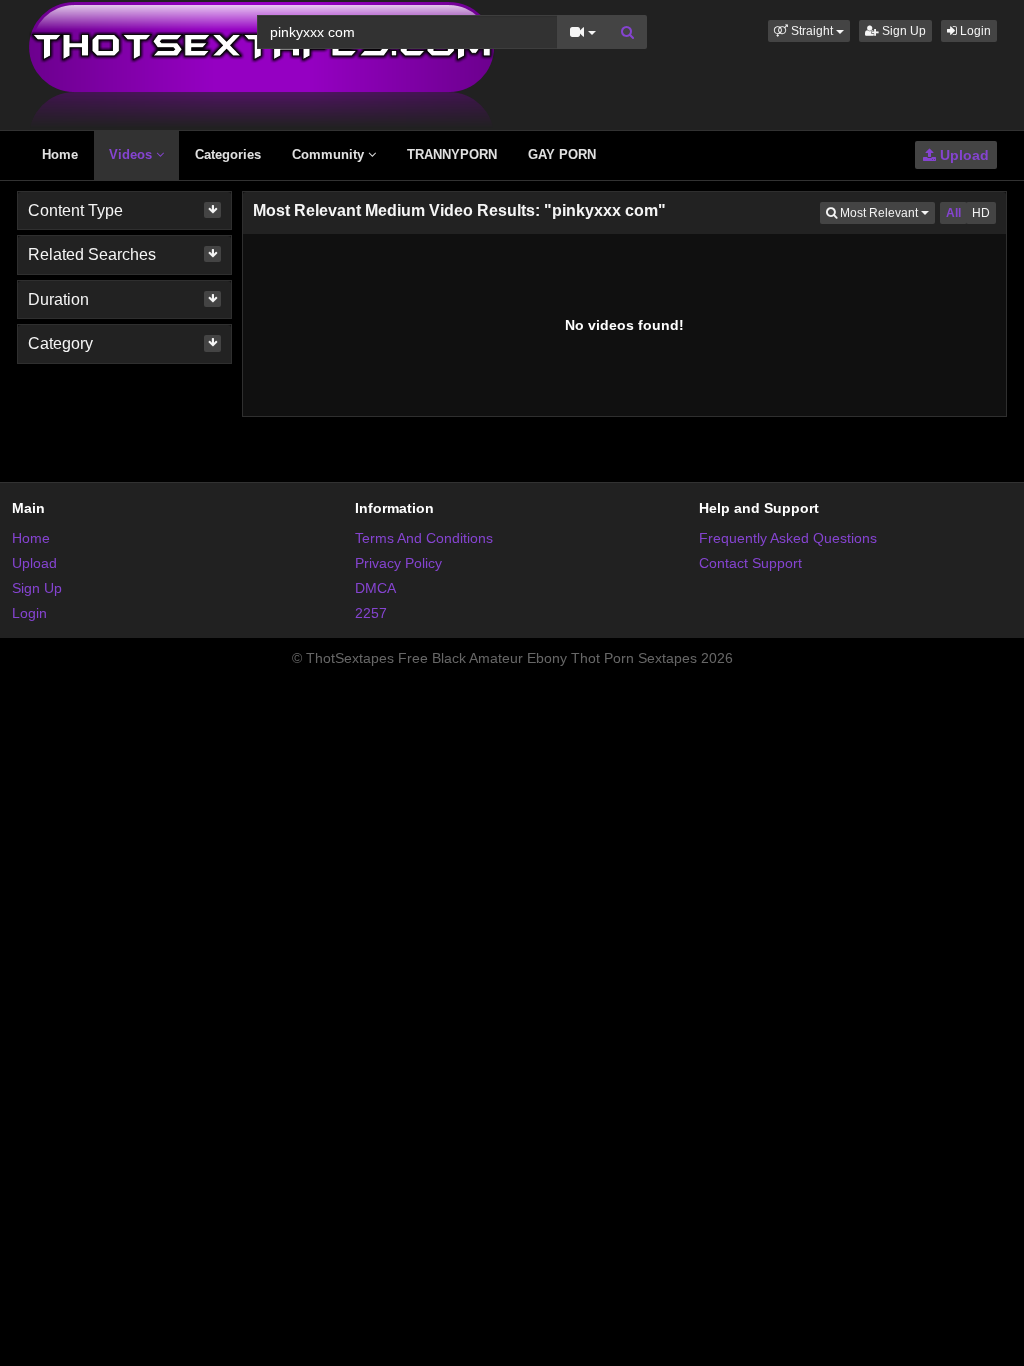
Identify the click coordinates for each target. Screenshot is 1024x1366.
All (953, 213)
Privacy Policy (398, 563)
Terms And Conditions (424, 538)
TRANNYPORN (452, 154)
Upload (962, 155)
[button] (809, 31)
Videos (132, 154)
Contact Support (750, 563)
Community (330, 154)
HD (981, 213)
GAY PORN (562, 154)
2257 (371, 613)
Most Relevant (886, 212)
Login (974, 31)
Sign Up (902, 31)
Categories (228, 154)
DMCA (375, 588)
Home (60, 154)
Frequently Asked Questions (788, 538)
